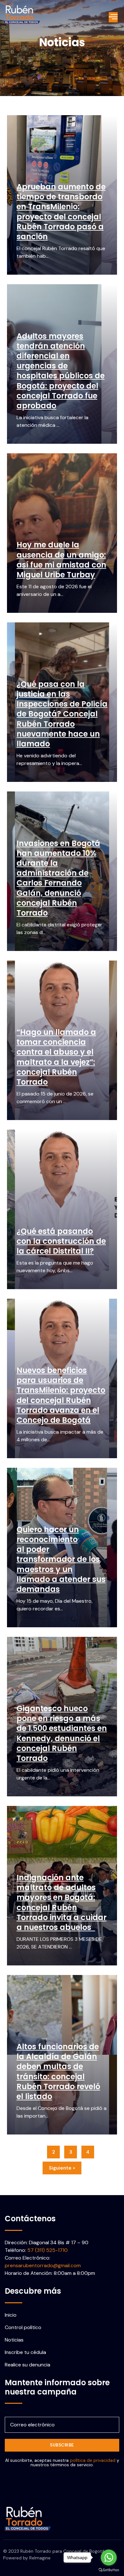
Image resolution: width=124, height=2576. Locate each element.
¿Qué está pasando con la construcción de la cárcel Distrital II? (61, 1241)
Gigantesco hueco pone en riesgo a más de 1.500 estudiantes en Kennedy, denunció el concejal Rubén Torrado (62, 1733)
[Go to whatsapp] (109, 2557)
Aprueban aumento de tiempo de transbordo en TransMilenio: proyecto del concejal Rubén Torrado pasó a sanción (61, 212)
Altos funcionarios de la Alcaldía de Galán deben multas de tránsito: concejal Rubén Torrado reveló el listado (58, 2071)
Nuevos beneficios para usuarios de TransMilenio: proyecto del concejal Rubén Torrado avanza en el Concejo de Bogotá (61, 1395)
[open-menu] (113, 17)
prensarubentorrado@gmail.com (43, 2265)
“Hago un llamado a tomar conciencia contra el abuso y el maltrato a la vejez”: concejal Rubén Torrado (56, 1057)
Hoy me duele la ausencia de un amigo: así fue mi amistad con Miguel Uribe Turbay (61, 560)
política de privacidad (93, 2460)
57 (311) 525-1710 (48, 2250)
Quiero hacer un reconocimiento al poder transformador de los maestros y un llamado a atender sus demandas (61, 1559)
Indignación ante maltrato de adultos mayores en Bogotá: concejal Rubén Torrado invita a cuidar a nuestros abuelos (62, 1902)
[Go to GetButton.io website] (109, 2570)
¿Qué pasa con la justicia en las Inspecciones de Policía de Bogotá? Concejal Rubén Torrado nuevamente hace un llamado (62, 714)
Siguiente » (62, 2168)
